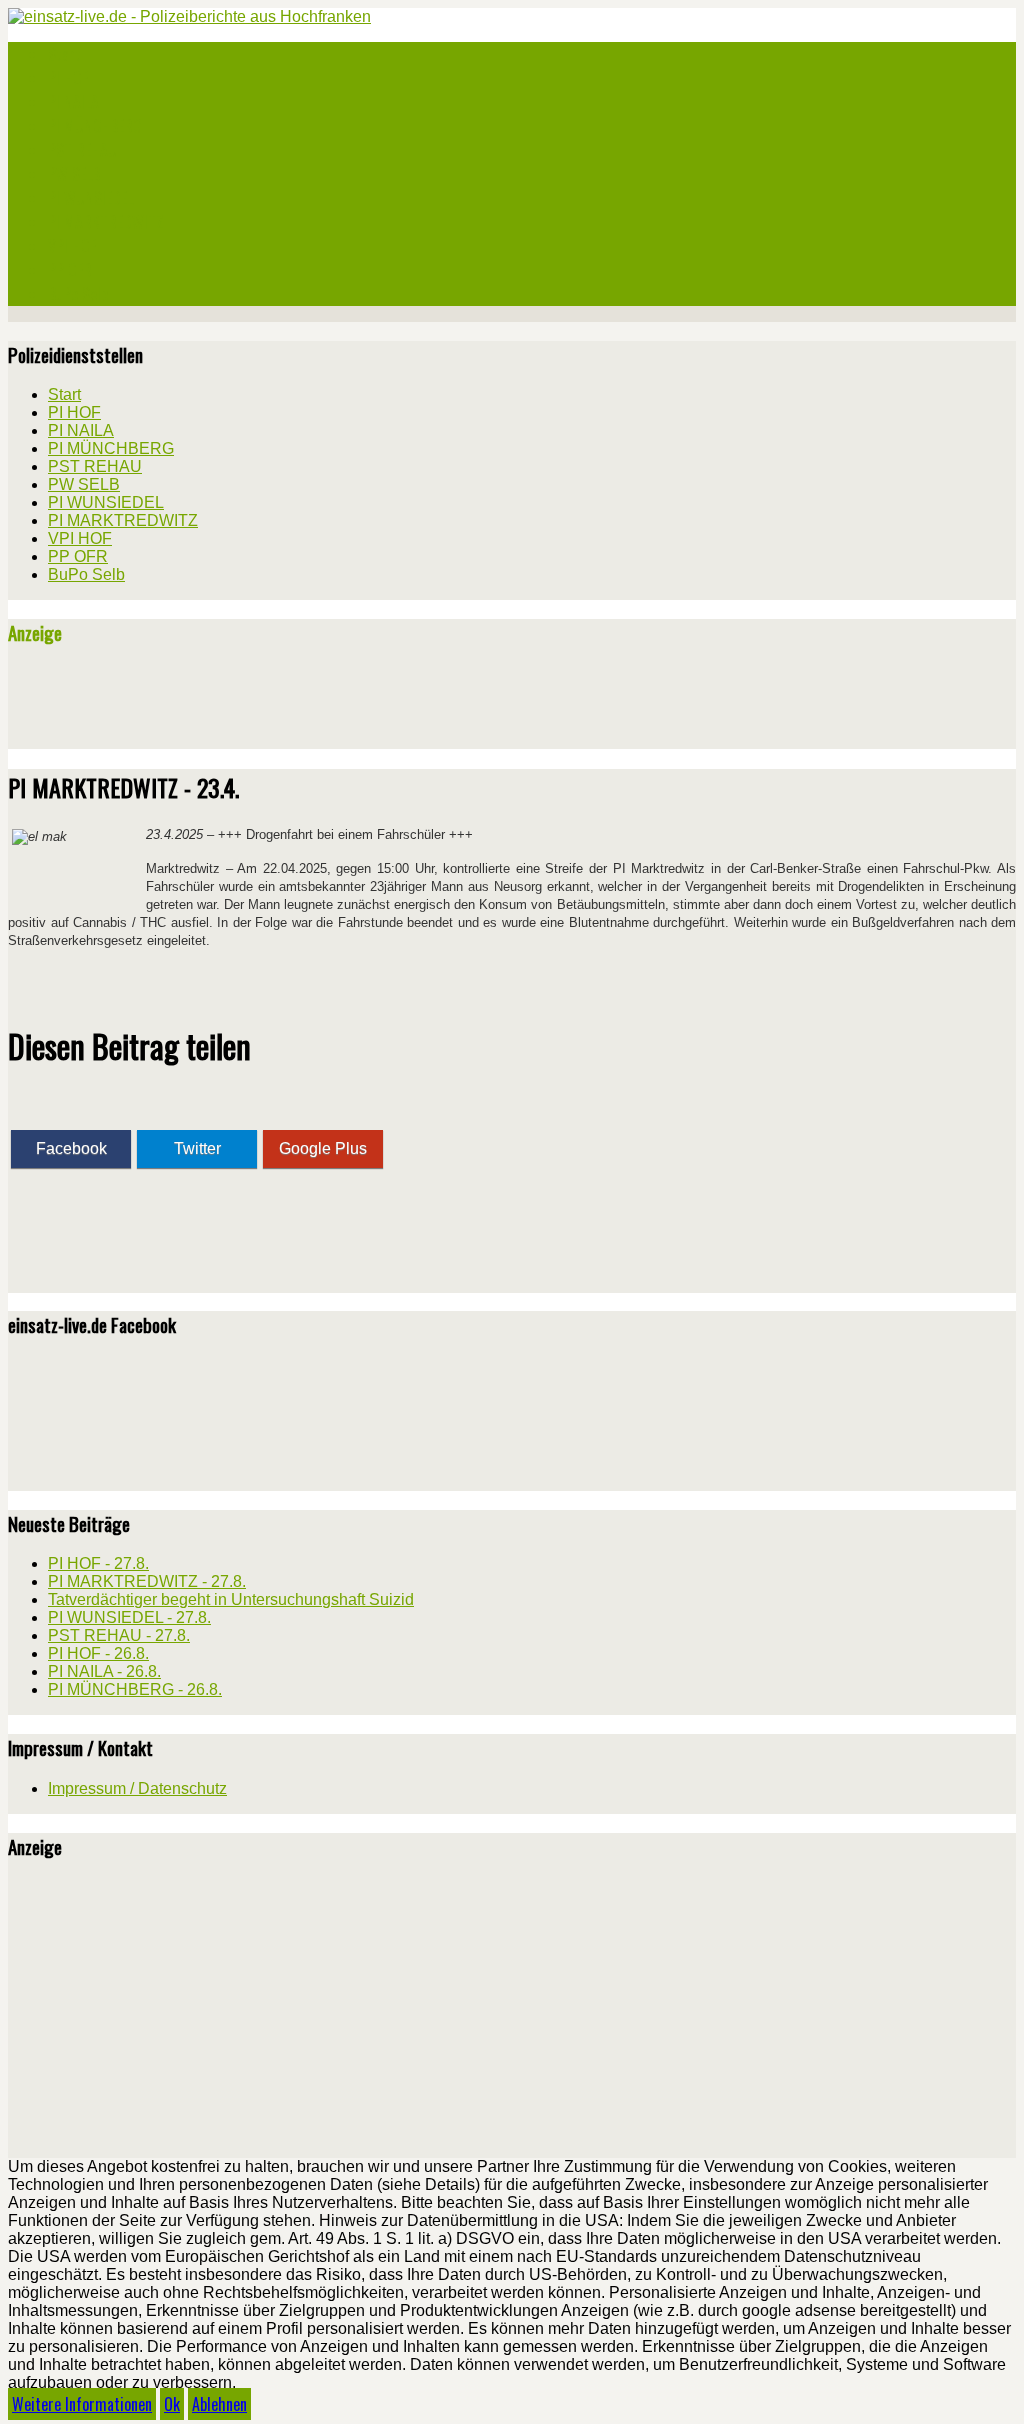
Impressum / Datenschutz (137, 1788)
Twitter (197, 1148)
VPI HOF (72, 246)
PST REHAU (82, 150)
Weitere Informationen (82, 2404)
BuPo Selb (78, 294)
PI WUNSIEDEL (90, 198)
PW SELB (74, 174)
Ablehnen (219, 2404)
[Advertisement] (242, 705)
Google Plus (323, 1148)
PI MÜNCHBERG (95, 126)
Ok (172, 2404)
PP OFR (70, 270)
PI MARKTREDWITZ (106, 222)
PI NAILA (73, 102)
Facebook (71, 1148)
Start (64, 54)
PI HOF (68, 78)
